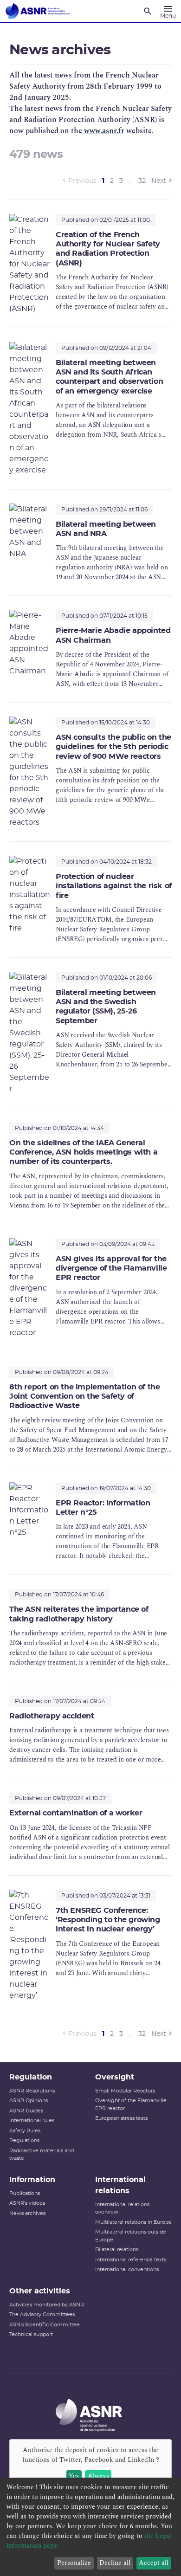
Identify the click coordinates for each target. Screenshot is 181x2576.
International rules (32, 2121)
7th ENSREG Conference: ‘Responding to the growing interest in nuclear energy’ (108, 1920)
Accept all (154, 2563)
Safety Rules (25, 2131)
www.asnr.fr (104, 131)
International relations (120, 2185)
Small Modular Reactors (125, 2091)
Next (159, 181)
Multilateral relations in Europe (133, 2222)
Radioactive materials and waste (42, 2155)
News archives (27, 2213)
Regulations (24, 2140)
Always (98, 2476)
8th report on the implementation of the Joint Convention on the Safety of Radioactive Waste (84, 1397)
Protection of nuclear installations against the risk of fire (114, 886)
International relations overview (122, 2208)
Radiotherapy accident (52, 1716)
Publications (25, 2193)
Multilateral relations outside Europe (131, 2236)
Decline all (115, 2563)
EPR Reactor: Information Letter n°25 (103, 1508)
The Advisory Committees (42, 2315)
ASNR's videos (27, 2203)
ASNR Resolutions (32, 2091)
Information (32, 2180)
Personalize (74, 2563)
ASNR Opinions (29, 2101)
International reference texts (131, 2260)
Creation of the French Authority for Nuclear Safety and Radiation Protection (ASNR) (108, 249)
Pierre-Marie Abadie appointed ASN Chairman (113, 635)
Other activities (40, 2291)
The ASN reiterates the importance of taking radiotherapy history (79, 1614)
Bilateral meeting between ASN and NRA (106, 529)
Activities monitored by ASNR (47, 2305)
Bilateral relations (117, 2250)
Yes (74, 2476)
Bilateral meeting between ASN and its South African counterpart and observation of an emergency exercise (109, 377)
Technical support (31, 2334)
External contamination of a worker (76, 1813)
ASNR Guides (26, 2111)
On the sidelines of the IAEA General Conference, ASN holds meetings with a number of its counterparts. (83, 1152)
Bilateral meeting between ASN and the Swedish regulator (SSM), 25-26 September (106, 1007)
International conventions (127, 2269)
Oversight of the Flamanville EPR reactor (131, 2105)
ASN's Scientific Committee (45, 2325)
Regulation (31, 2077)
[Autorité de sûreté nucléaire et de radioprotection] (38, 11)
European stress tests (121, 2118)
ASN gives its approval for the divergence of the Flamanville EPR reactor (111, 1269)
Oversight (115, 2077)
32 (142, 181)
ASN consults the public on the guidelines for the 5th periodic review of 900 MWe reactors (113, 747)
